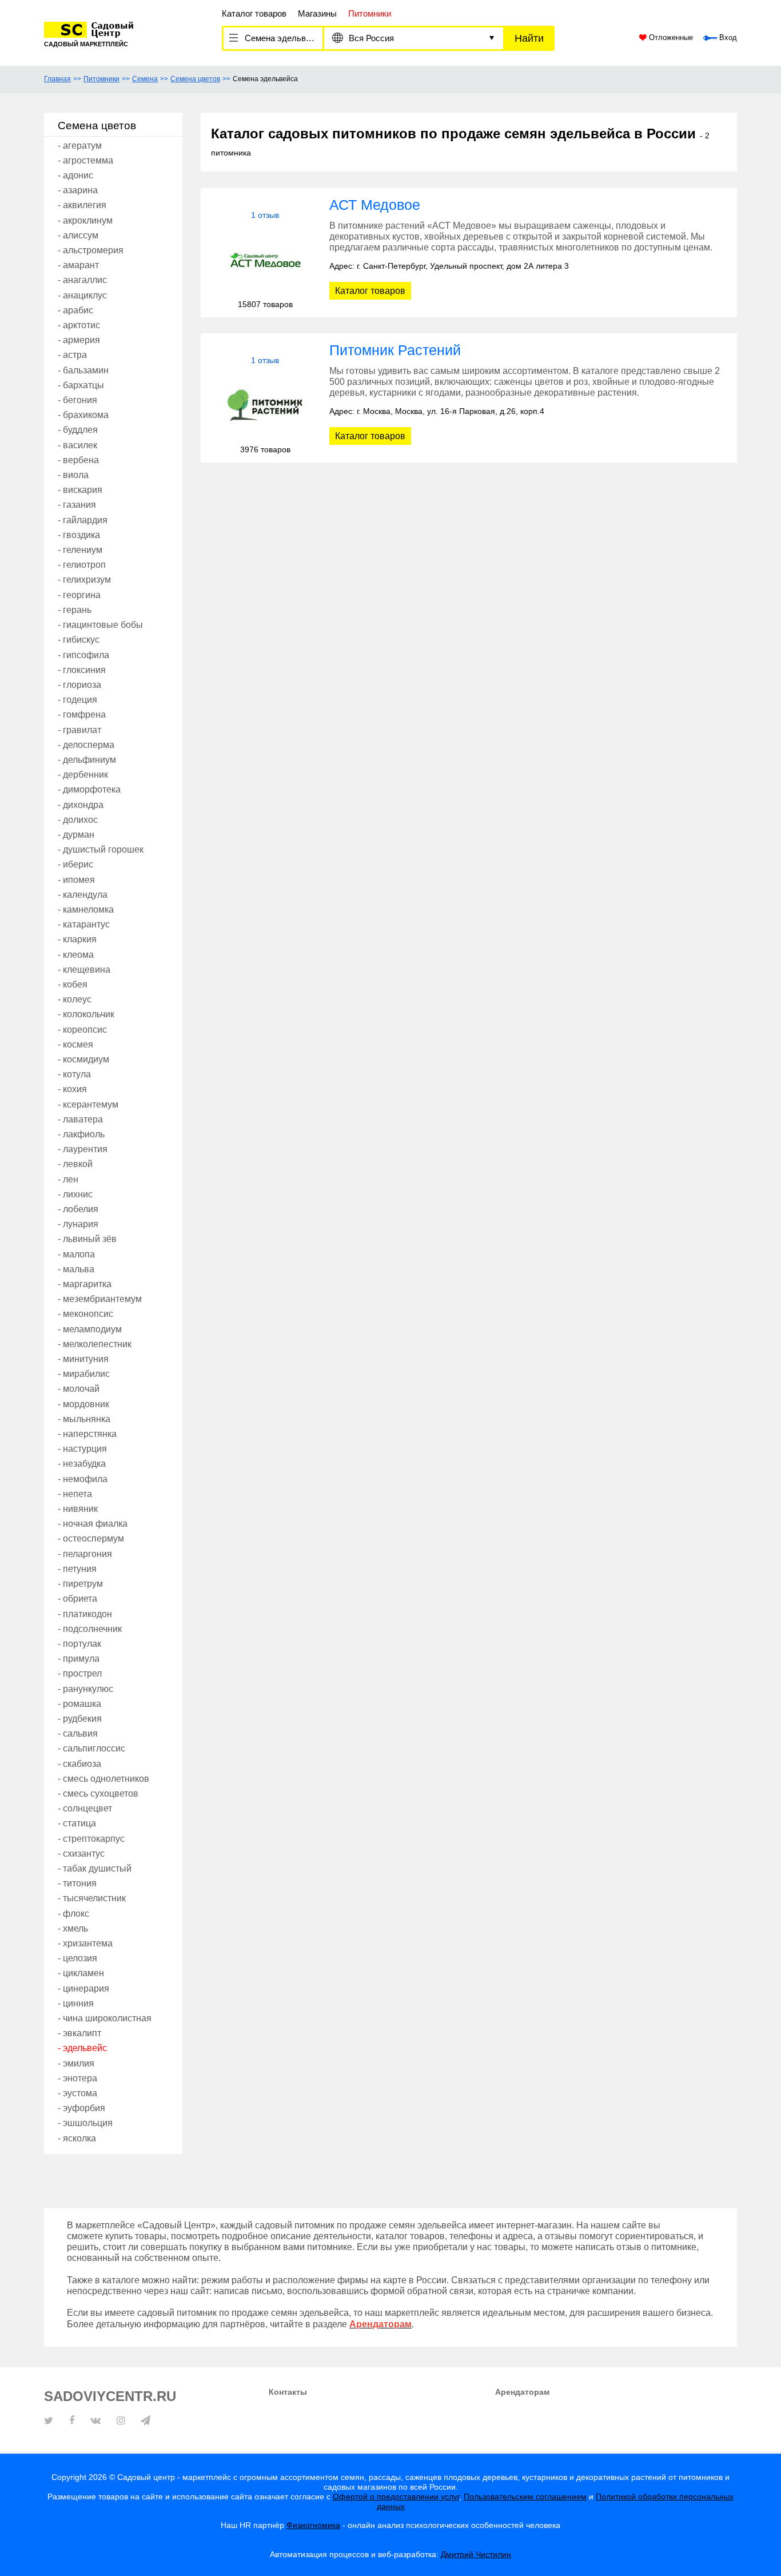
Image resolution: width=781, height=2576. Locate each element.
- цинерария (83, 1988)
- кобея (73, 984)
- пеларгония (85, 1554)
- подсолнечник (90, 1629)
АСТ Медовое (375, 205)
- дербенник (83, 775)
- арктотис (79, 325)
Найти (529, 38)
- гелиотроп (82, 565)
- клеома (76, 955)
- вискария (80, 490)
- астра (72, 355)
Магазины (317, 13)
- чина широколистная (105, 2018)
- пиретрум (80, 1584)
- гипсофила (83, 655)
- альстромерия (91, 250)
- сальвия (78, 1733)
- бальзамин (83, 370)
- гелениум (80, 550)
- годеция (77, 700)
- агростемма (85, 160)
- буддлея (78, 430)
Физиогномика (313, 2525)
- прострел (80, 1673)
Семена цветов (195, 79)
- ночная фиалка (93, 1524)
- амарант (78, 265)
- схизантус (81, 1854)
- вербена (78, 460)
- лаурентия (83, 1149)
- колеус (75, 999)
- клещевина (84, 970)
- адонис (75, 175)
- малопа (76, 1254)
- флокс (73, 1914)
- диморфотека (89, 789)
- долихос (78, 820)
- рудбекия (80, 1719)
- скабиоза (79, 1764)
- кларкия (77, 939)
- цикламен (81, 1973)
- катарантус (84, 924)
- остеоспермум (91, 1538)
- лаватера (80, 1119)
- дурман (76, 835)
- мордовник (83, 1404)
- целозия (77, 1958)
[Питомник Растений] (265, 405)
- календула (83, 895)
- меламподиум (90, 1329)
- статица (77, 1823)
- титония (77, 1883)
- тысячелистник (92, 1898)
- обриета (77, 1598)
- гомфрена (82, 714)
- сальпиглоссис (91, 1748)
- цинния (76, 2003)
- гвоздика (79, 535)
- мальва (76, 1269)
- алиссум (78, 235)
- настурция (82, 1449)
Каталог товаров (254, 13)
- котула (74, 1074)
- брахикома (83, 415)
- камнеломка (86, 909)
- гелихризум (84, 580)
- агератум (80, 146)
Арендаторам (522, 2392)
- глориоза (79, 685)
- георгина (79, 595)
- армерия (79, 340)
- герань (75, 610)
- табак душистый (95, 1868)
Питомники (101, 79)
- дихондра (81, 805)
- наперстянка (87, 1434)
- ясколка (77, 2138)
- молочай (79, 1389)
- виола (73, 475)
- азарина (78, 190)
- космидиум (83, 1059)
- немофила (83, 1479)
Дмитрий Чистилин (476, 2554)
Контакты (288, 2392)
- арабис (75, 310)
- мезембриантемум (100, 1299)
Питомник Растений (395, 350)
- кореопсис (82, 1030)
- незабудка (82, 1464)
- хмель (73, 1928)
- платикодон (85, 1614)
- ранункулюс (85, 1689)
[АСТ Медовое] (265, 260)
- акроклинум (85, 220)
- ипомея (76, 880)
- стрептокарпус (91, 1839)
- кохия (72, 1089)
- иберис (75, 864)
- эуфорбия (81, 2108)
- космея (75, 1044)
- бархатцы (81, 385)
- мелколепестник (95, 1344)
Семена (145, 79)
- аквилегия (82, 205)
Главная (57, 79)
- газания (77, 505)
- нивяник (78, 1509)
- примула (79, 1659)
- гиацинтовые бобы (100, 625)
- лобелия (78, 1209)
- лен (68, 1179)
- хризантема (85, 1943)
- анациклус (82, 295)
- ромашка (79, 1704)
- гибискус (79, 640)
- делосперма (86, 745)
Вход (727, 38)
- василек (77, 445)
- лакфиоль (81, 1134)
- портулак (79, 1644)
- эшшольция (85, 2123)
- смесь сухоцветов (98, 1793)
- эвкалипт (79, 2033)
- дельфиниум (87, 760)
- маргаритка (85, 1284)
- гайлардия (83, 520)
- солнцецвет (85, 1808)
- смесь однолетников (103, 1779)
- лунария (78, 1224)
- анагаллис (82, 280)
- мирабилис (84, 1374)
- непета (75, 1494)
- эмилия (76, 2063)
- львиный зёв (87, 1239)
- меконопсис (85, 1314)
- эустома (77, 2093)
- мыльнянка (84, 1419)
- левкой (75, 1164)
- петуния (77, 1569)
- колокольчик (86, 1014)
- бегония (77, 400)
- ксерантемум (88, 1104)
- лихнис (75, 1194)
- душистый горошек (101, 849)
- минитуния (83, 1359)
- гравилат (79, 730)
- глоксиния (82, 670)
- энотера (77, 2078)
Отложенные (670, 38)
